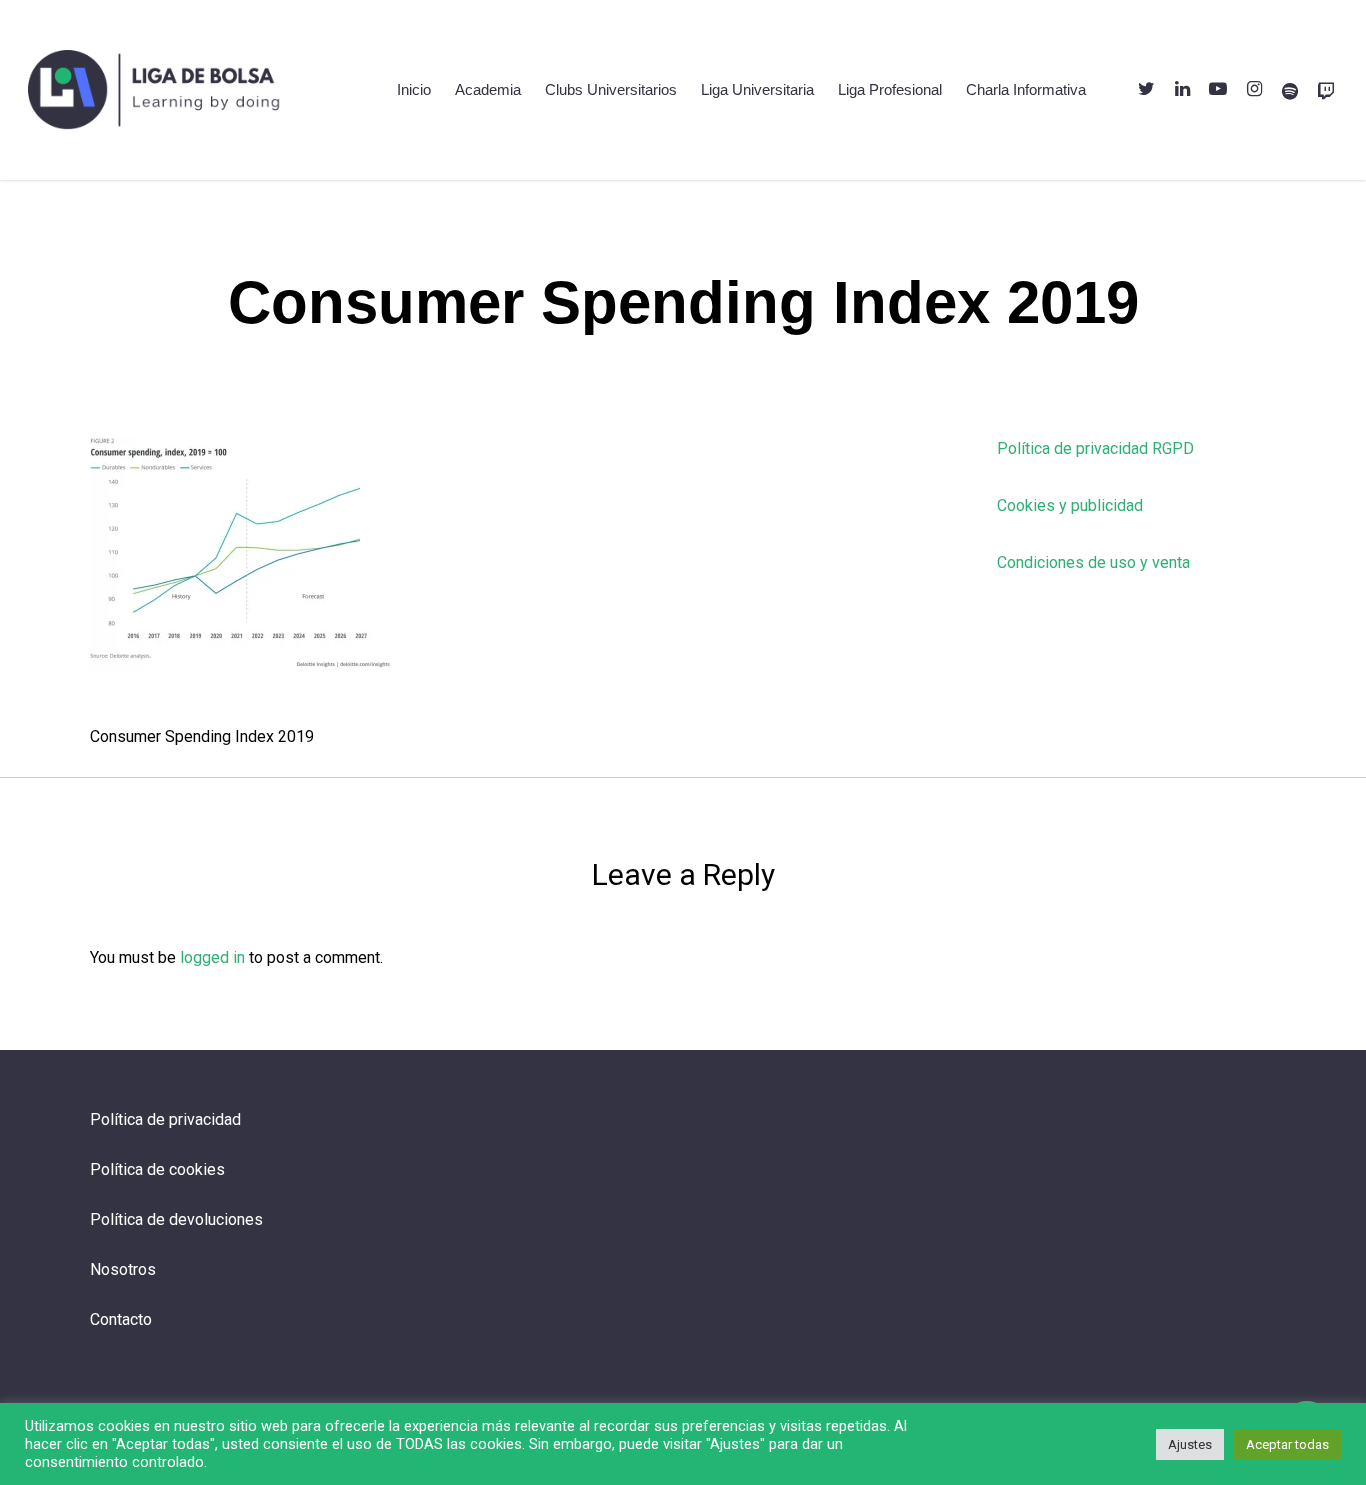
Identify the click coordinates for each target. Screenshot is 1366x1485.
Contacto (121, 1319)
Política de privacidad (165, 1119)
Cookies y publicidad (1070, 505)
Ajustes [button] (1190, 1444)
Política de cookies (157, 1169)
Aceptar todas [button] (1287, 1444)
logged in (212, 957)
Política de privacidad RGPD (1095, 448)
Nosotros (123, 1269)
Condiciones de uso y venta (1093, 562)
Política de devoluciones (176, 1219)
